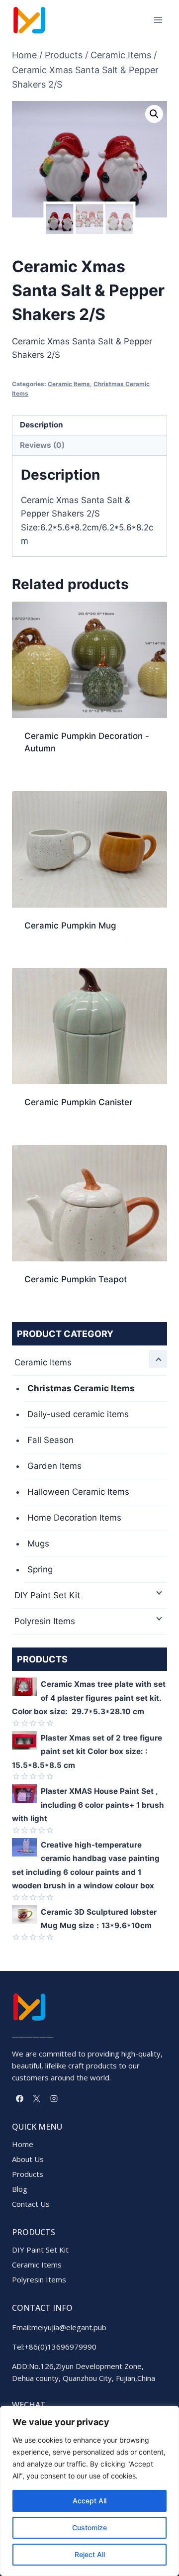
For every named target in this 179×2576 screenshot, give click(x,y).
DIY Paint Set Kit (47, 1595)
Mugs (38, 1544)
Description (42, 425)
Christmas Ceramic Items (81, 1388)
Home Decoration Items (74, 1518)
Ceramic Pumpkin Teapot (76, 1279)
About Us (28, 2159)
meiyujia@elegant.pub (69, 2327)
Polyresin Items (45, 1621)
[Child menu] (158, 1359)
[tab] (89, 426)
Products (28, 2174)
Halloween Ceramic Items (78, 1492)
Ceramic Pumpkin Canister (79, 1102)
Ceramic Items (69, 384)
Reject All (90, 2554)
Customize (89, 2527)
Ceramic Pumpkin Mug (70, 926)
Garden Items (54, 1466)
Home (23, 2144)
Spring (40, 1569)
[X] (37, 2098)
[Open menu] (158, 20)
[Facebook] (19, 2098)
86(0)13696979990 (63, 2347)
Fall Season (50, 1440)
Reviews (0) (42, 445)
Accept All (89, 2501)
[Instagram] (54, 2098)
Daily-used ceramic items (78, 1414)
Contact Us (31, 2204)
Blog (20, 2189)
